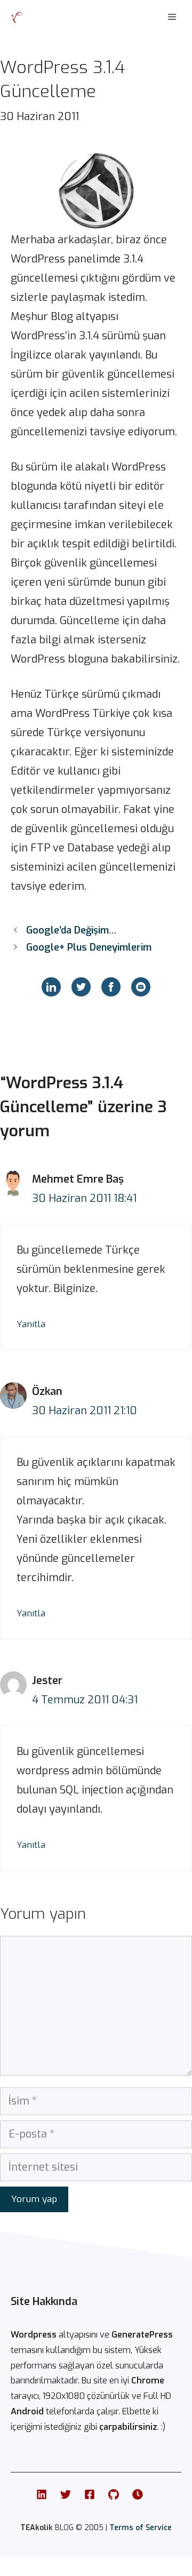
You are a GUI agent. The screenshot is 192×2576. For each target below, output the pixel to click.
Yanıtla (31, 1324)
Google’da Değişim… (71, 930)
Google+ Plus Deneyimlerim (89, 947)
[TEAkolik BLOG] (17, 17)
